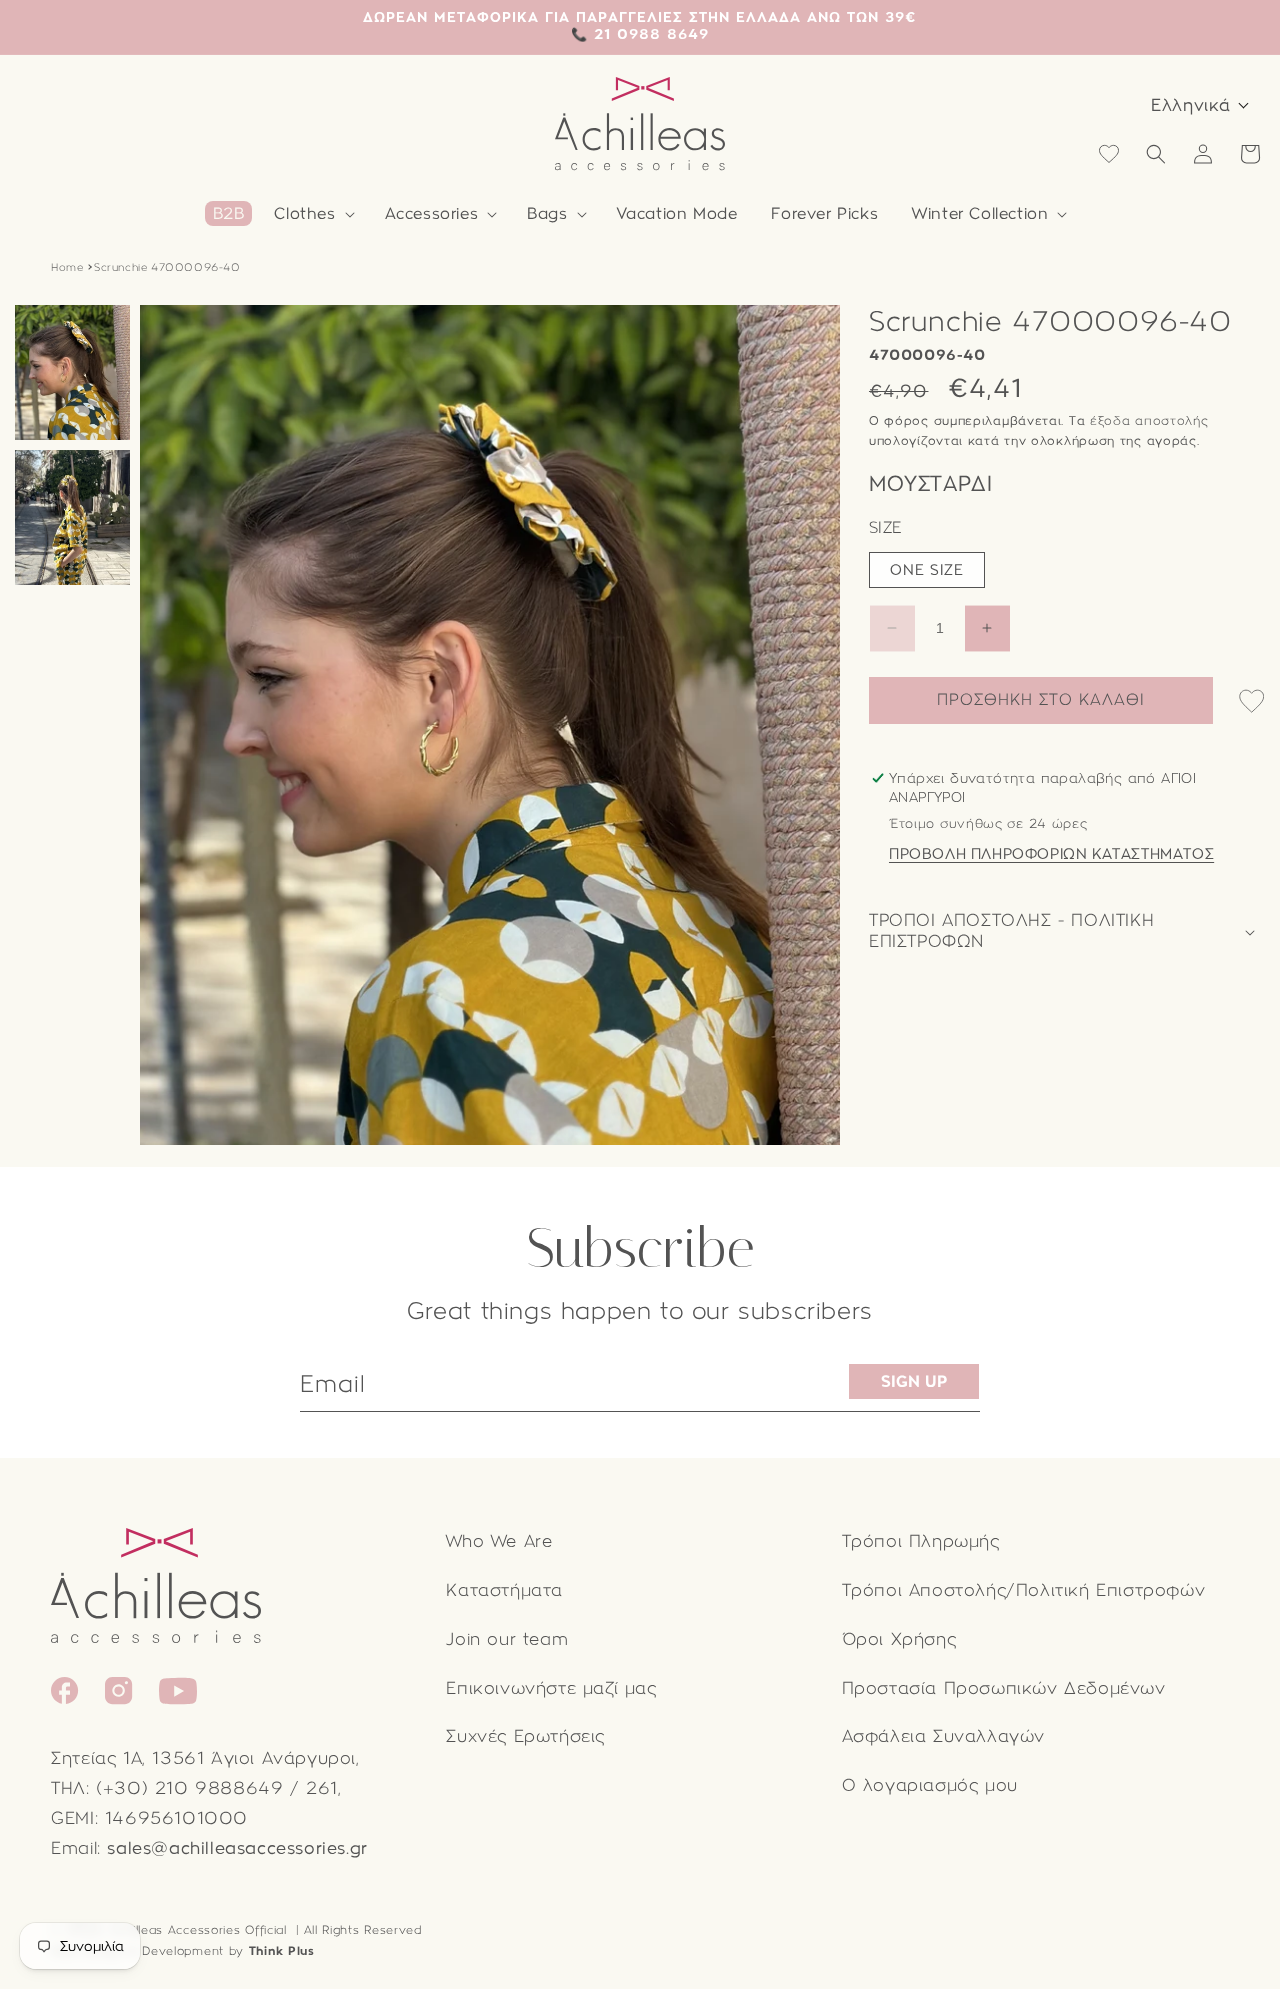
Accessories (432, 213)
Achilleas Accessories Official (198, 1930)
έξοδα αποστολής (1149, 421)
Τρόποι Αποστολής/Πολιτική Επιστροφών (1024, 1590)
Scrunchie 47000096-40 (167, 267)
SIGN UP (914, 1381)
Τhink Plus (282, 1951)
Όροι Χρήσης (899, 1639)
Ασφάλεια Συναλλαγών (943, 1736)
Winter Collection (980, 213)
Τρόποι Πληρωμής (921, 1541)
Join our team (507, 1639)
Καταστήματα (504, 1590)
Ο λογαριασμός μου (930, 1785)
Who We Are (499, 1541)
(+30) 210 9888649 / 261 (217, 1788)
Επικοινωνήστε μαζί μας (551, 1688)
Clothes (304, 213)
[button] (312, 214)
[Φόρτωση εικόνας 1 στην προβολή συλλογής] (72, 372)
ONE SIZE (927, 570)
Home (67, 267)
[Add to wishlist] (1251, 703)
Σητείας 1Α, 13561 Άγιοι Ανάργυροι (203, 1758)
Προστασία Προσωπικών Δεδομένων (1004, 1688)
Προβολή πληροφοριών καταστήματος (1051, 854)
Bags (547, 213)
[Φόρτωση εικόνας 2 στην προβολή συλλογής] (72, 517)
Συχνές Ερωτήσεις (525, 1736)
